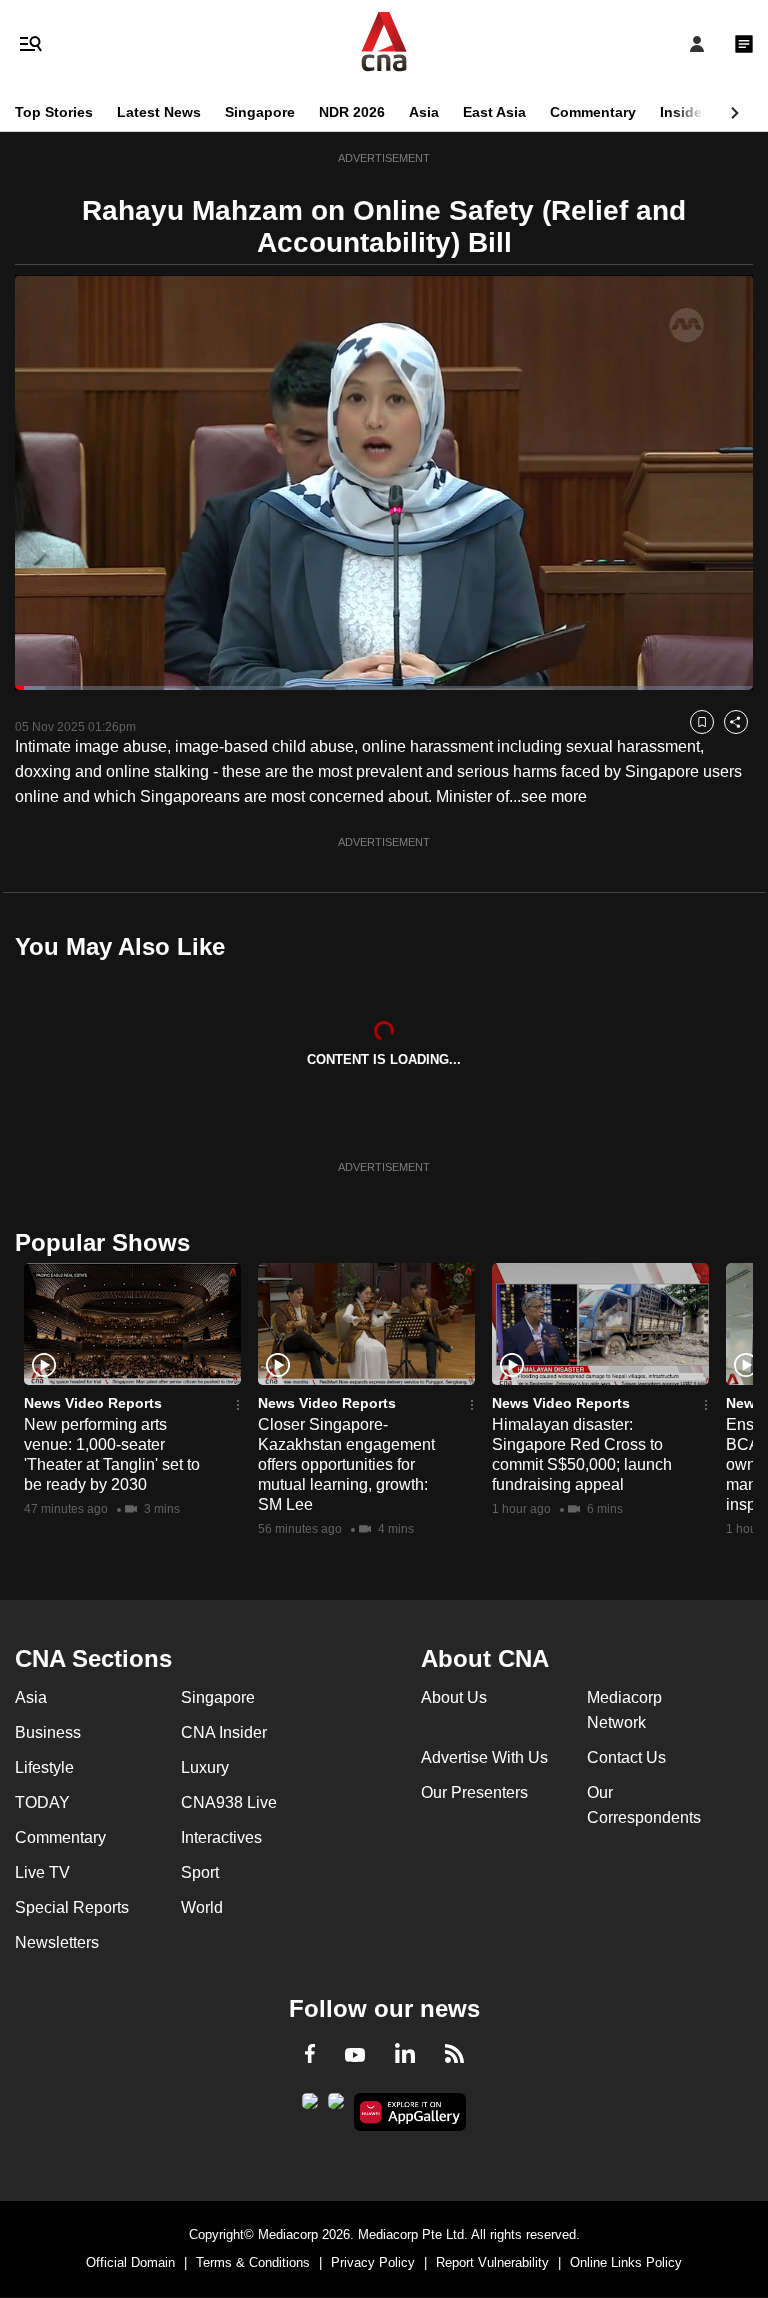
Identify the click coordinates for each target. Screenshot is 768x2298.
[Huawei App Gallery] (410, 2112)
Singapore (260, 112)
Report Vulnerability (492, 2262)
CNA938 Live (229, 1802)
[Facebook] (310, 2057)
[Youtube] (355, 2056)
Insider (683, 112)
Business (48, 1732)
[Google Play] (310, 2107)
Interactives (221, 1837)
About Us (454, 1697)
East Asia (494, 112)
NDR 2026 (352, 112)
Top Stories (54, 112)
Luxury (205, 1767)
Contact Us (626, 1757)
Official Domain (130, 2262)
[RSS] (454, 2057)
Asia (424, 112)
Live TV (42, 1872)
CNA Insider (224, 1732)
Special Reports (72, 1907)
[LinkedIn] (405, 2057)
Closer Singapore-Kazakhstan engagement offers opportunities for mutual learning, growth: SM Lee (346, 1464)
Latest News (159, 112)
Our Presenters (474, 1792)
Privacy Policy (373, 2262)
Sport (200, 1872)
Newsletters (57, 1942)
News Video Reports (93, 1403)
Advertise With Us (484, 1757)
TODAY (42, 1802)
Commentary (593, 112)
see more (554, 796)
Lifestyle (44, 1767)
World (202, 1907)
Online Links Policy (626, 2262)
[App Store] (336, 2107)
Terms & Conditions (253, 2262)
